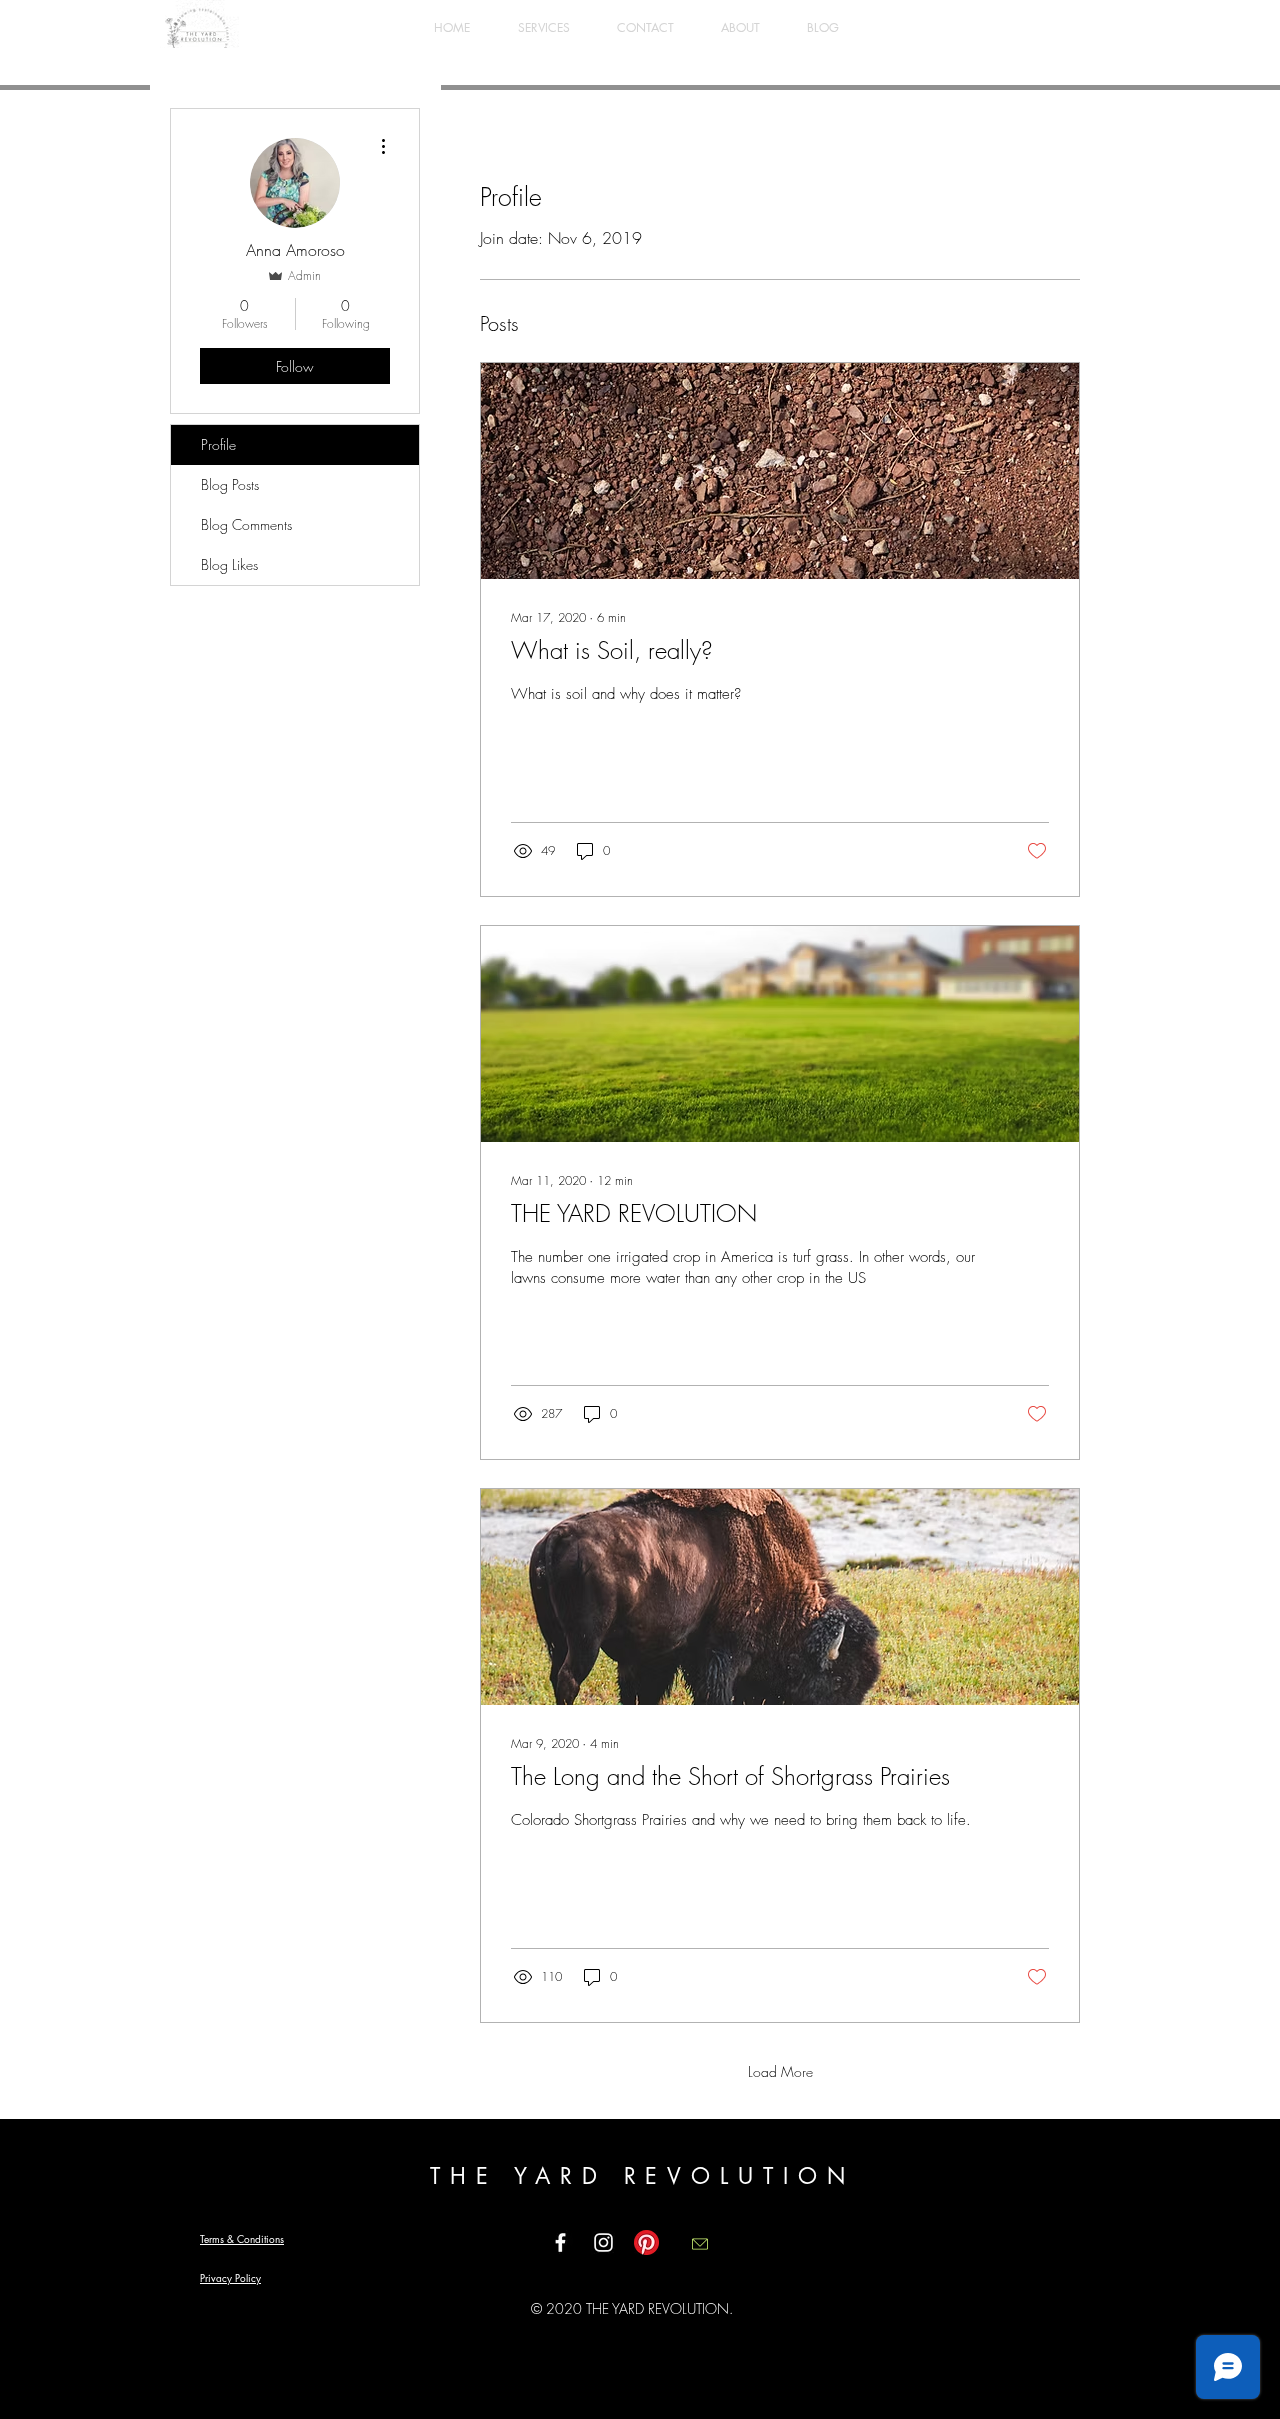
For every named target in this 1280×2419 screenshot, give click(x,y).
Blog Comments (246, 524)
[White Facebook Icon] (560, 2242)
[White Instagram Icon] (603, 2242)
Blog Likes (229, 564)
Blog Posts (230, 484)
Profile (218, 444)
